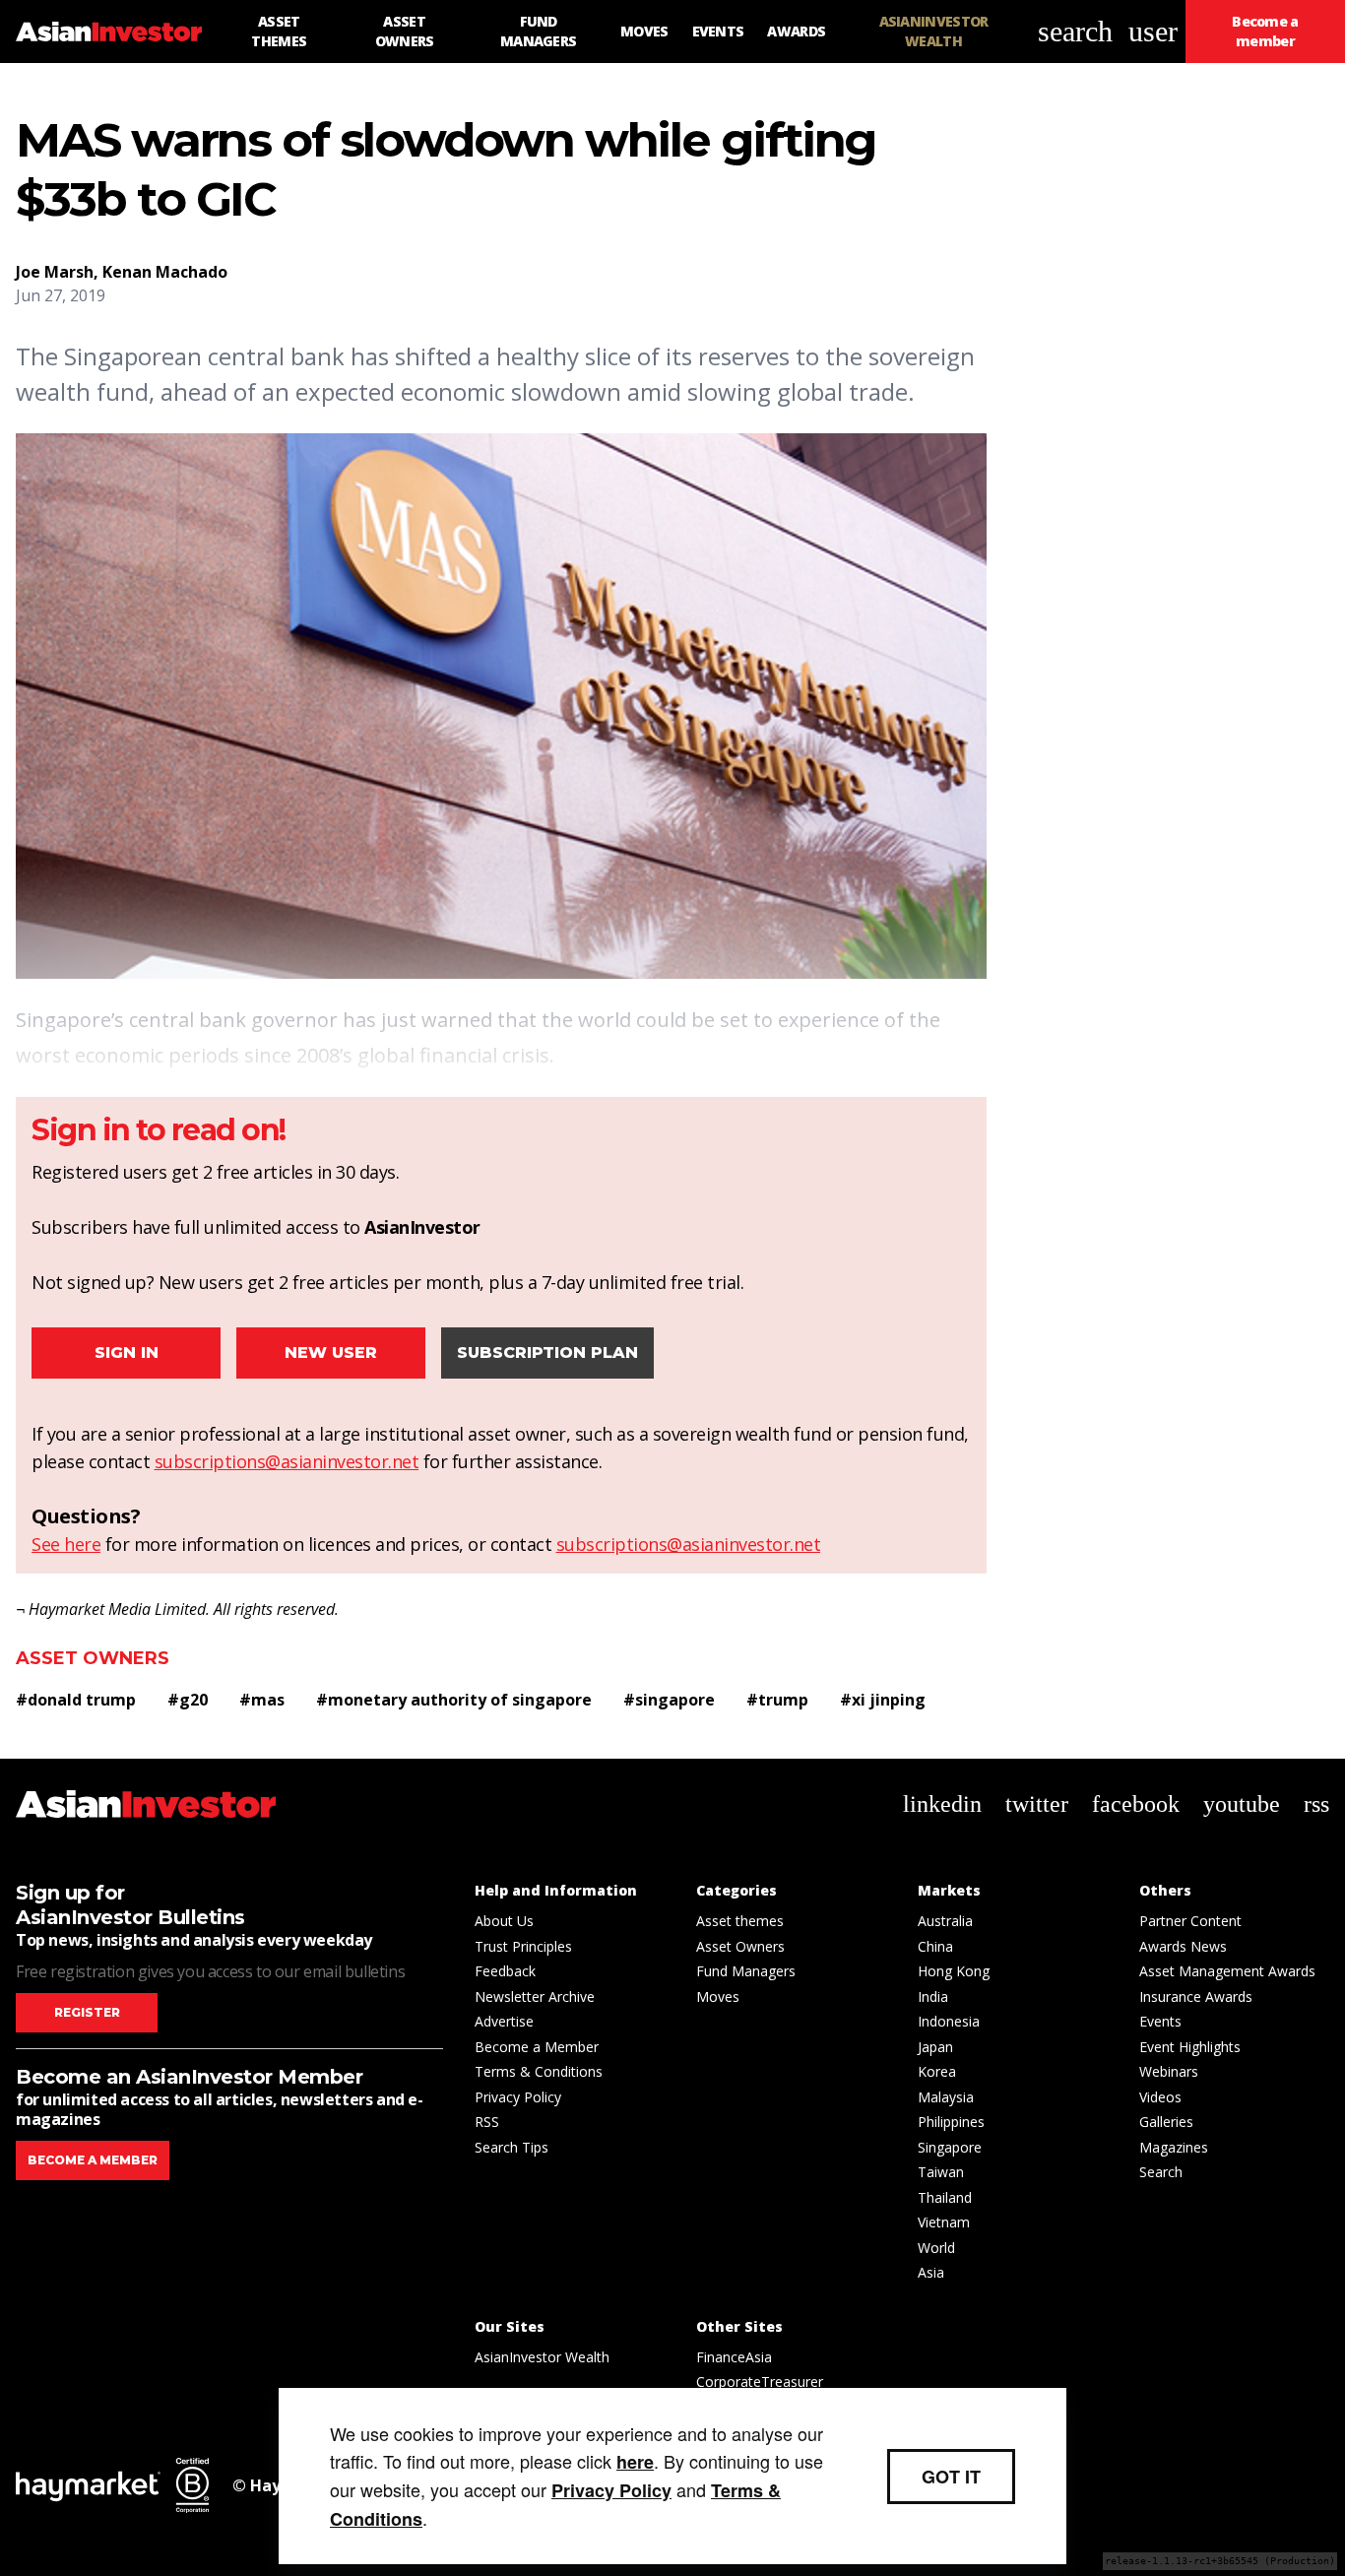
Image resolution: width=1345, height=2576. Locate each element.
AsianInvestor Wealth (542, 2357)
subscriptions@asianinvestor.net (287, 1461)
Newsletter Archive (535, 1996)
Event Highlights (1190, 2047)
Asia (931, 2272)
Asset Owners (93, 1658)
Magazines (1174, 2147)
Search (1161, 2172)
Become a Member (537, 2047)
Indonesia (949, 2021)
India (933, 1996)
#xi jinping (883, 1700)
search (1075, 31)
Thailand (945, 2197)
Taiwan (941, 2172)
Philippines (951, 2122)
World (936, 2248)
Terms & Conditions (539, 2071)
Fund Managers (746, 1971)
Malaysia (946, 2097)
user (1153, 31)
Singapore (950, 2147)
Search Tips (512, 2147)
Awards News (1183, 1946)
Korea (937, 2071)
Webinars (1169, 2071)
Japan (935, 2047)
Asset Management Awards (1227, 1971)
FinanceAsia (734, 2357)
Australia (945, 1921)
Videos (1160, 2097)
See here (66, 1544)
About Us (504, 1921)
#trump (777, 1700)
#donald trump (76, 1700)
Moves (718, 1996)
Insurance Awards (1196, 1996)
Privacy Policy (518, 2097)
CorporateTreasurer (760, 2382)
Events (1160, 2021)
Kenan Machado (165, 272)
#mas (262, 1700)
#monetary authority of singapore (454, 1700)
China (935, 1946)
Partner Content (1190, 1921)
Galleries (1166, 2122)
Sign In (127, 1352)
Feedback (505, 1971)
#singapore (669, 1700)
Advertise (504, 2021)
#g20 (188, 1700)
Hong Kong (954, 1971)
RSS (487, 2122)
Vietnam (944, 2222)
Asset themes (740, 1921)
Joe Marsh (55, 272)
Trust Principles (523, 1946)
